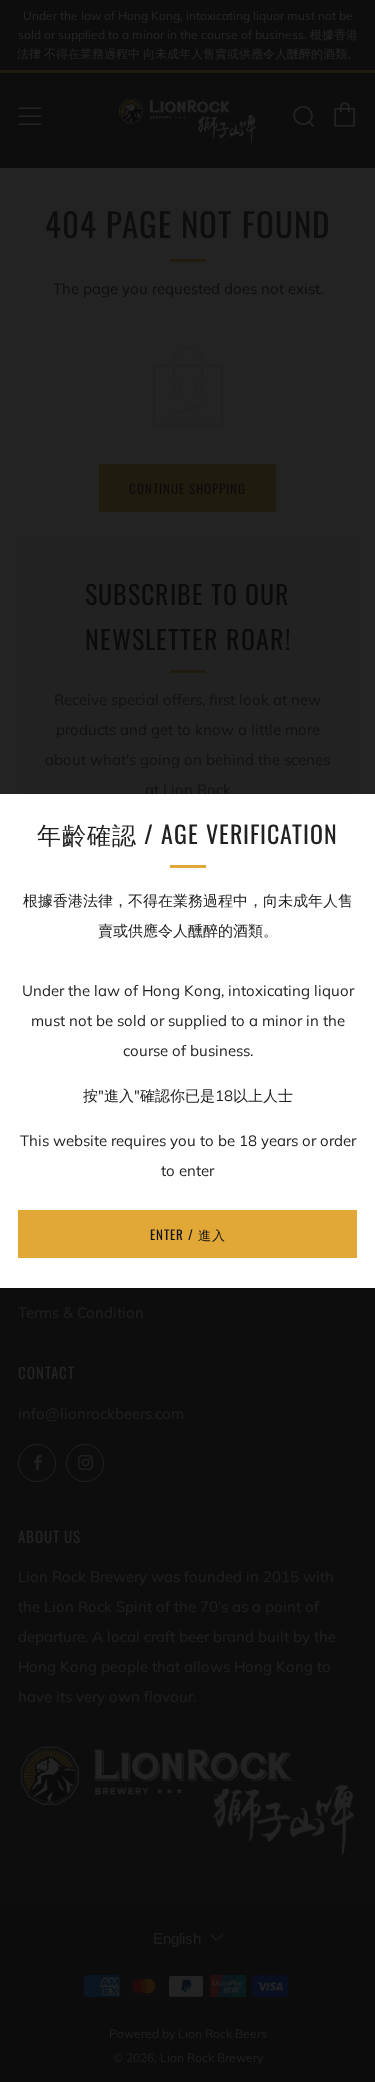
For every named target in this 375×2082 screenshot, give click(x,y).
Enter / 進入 (188, 1234)
